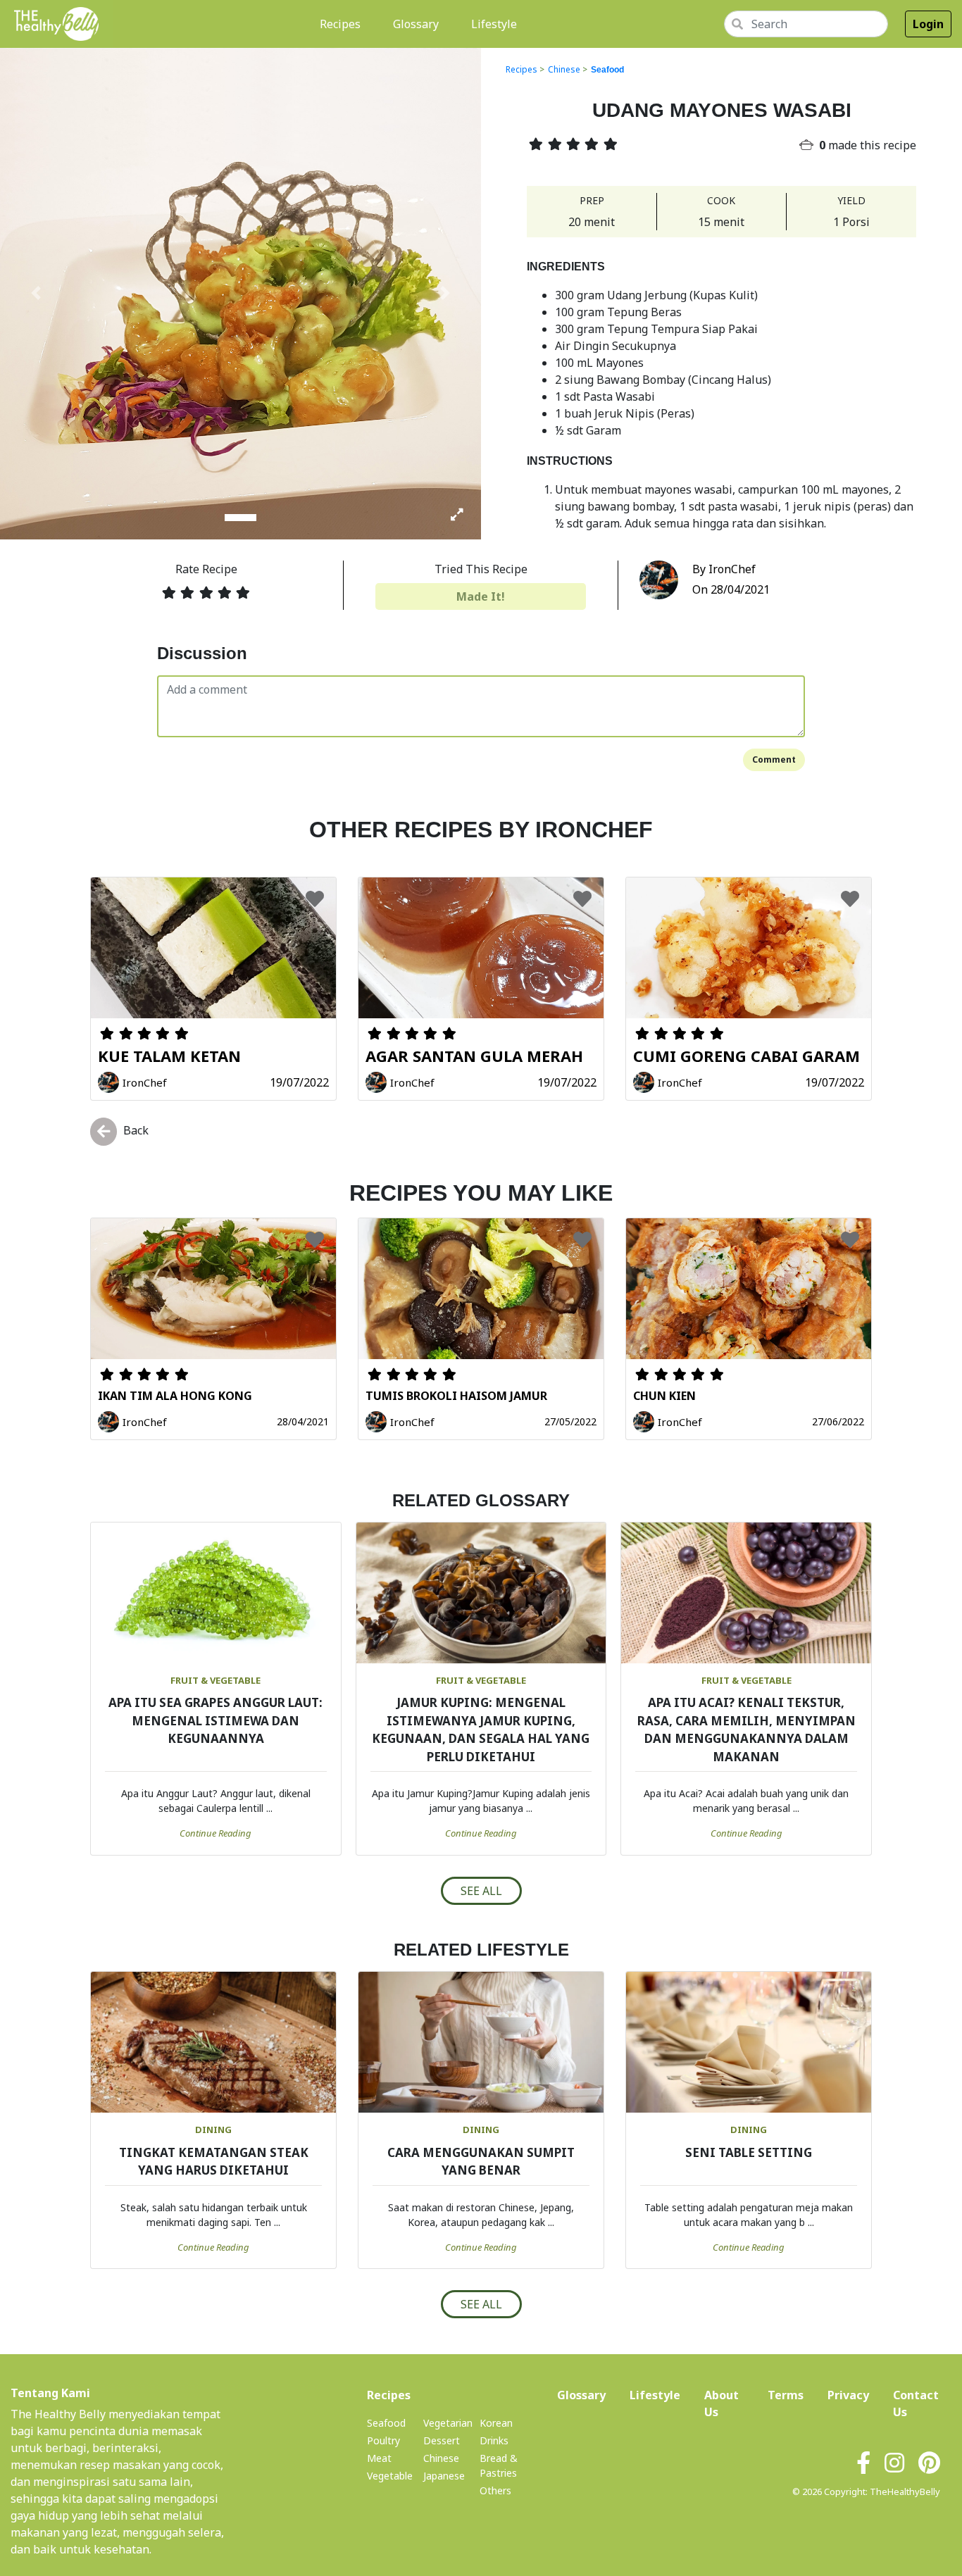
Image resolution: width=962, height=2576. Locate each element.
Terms (786, 2395)
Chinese (564, 69)
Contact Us (916, 2403)
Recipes (343, 24)
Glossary (416, 24)
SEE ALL (481, 1891)
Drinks (494, 2440)
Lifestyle (494, 24)
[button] (36, 293)
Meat (379, 2458)
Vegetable (390, 2476)
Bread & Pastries (499, 2465)
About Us (724, 2403)
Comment (774, 759)
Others (495, 2490)
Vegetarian (448, 2423)
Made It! (481, 596)
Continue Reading (215, 1833)
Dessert (442, 2440)
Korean (496, 2423)
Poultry (383, 2440)
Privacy (848, 2395)
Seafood (607, 70)
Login (928, 24)
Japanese (444, 2476)
